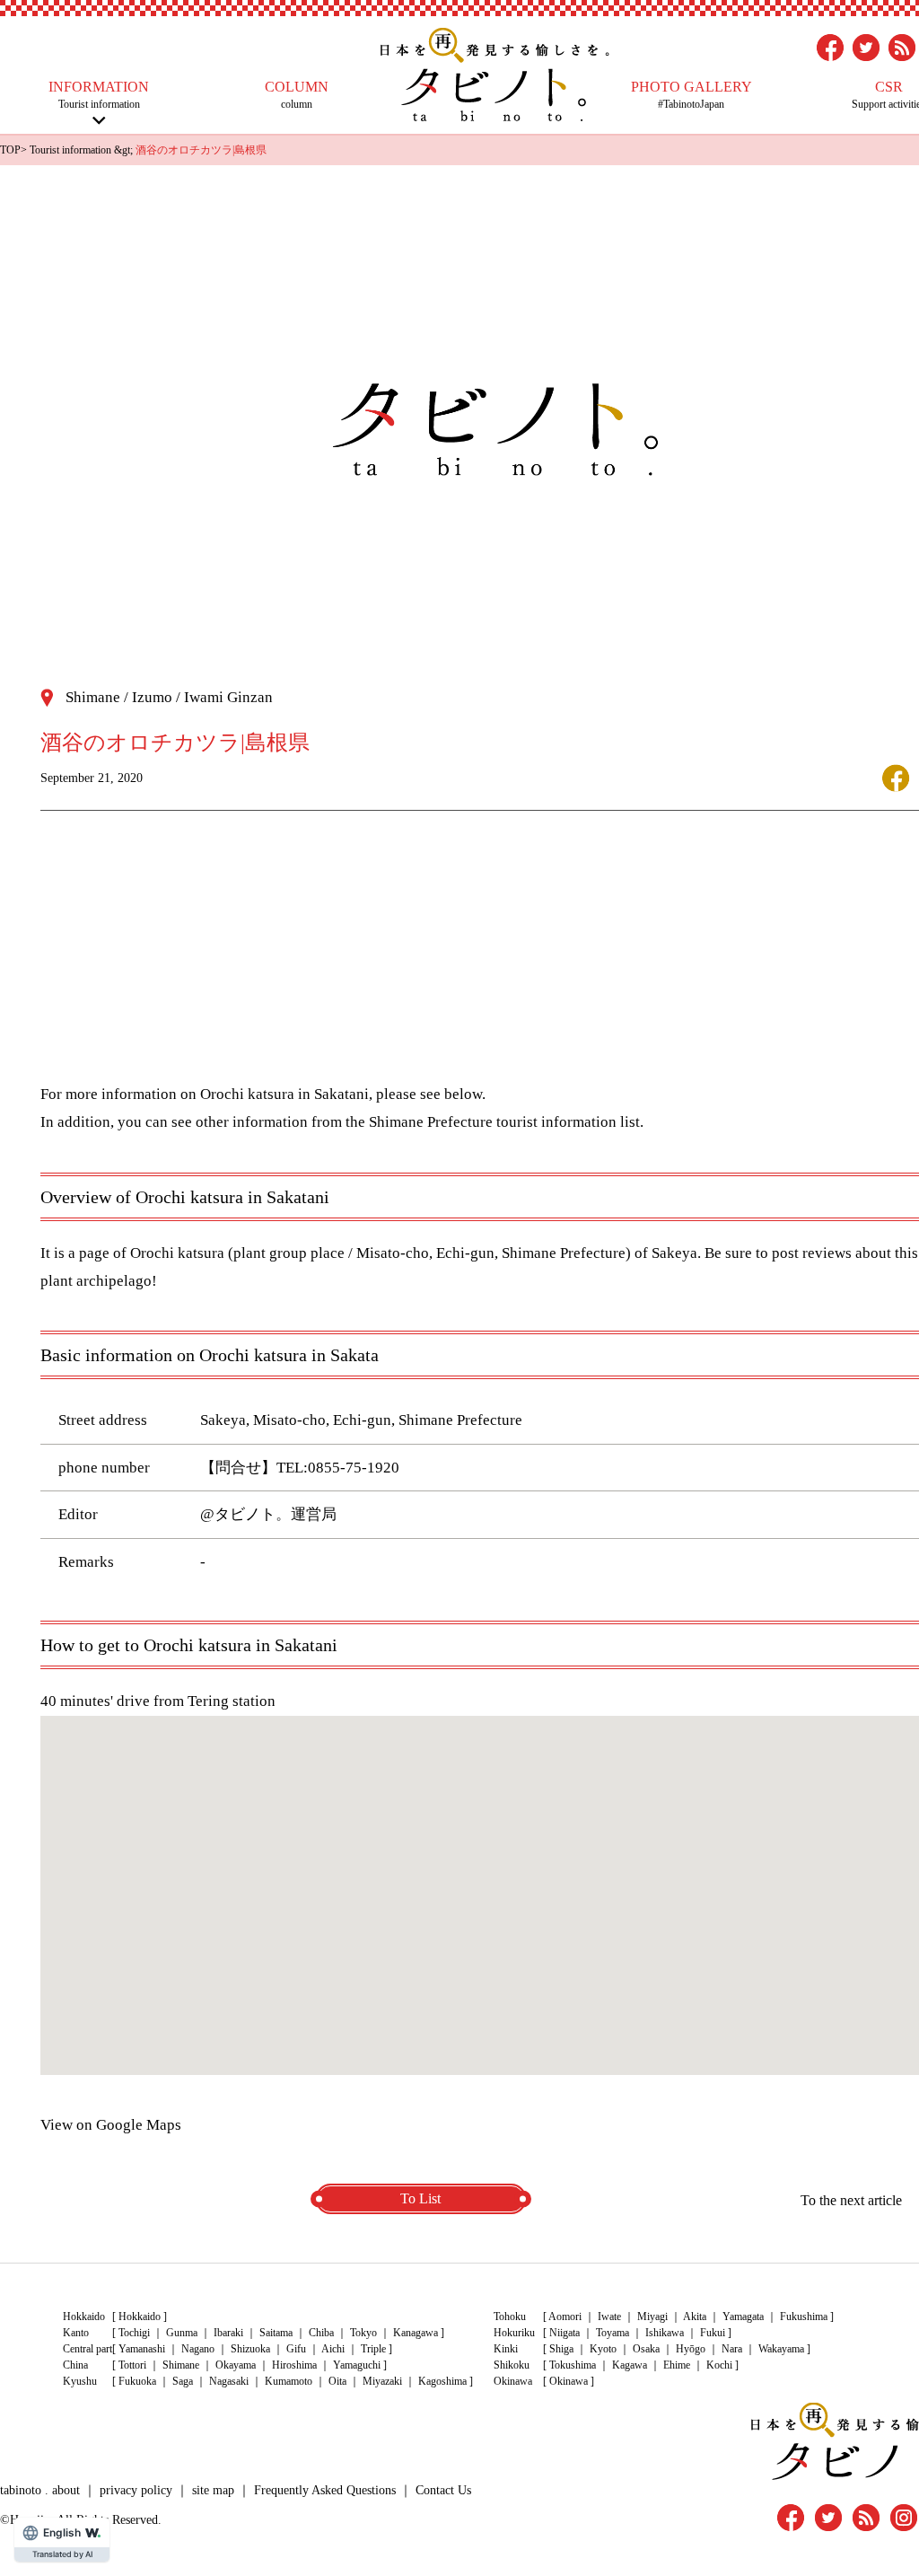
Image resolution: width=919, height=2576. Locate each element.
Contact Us (443, 2490)
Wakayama (781, 2349)
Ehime (677, 2365)
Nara (732, 2349)
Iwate (609, 2317)
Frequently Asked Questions (325, 2490)
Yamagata (743, 2317)
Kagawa (630, 2365)
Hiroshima (294, 2365)
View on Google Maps (111, 2125)
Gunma (182, 2333)
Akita (695, 2317)
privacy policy (136, 2490)
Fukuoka (137, 2381)
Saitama (276, 2333)
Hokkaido (140, 2317)
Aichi (333, 2349)
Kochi (719, 2365)
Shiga (561, 2349)
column (297, 95)
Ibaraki (228, 2333)
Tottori (132, 2365)
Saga (183, 2381)
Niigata (565, 2333)
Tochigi (134, 2333)
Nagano (198, 2349)
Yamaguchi (357, 2365)
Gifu (296, 2349)
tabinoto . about (40, 2490)
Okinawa (569, 2381)
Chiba (321, 2333)
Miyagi (652, 2317)
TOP (10, 150)
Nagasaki (229, 2381)
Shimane (181, 2365)
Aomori (565, 2317)
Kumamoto (289, 2381)
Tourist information (99, 95)
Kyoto (603, 2349)
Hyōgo (691, 2349)
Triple (373, 2349)
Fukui (713, 2333)
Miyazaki (382, 2381)
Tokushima (573, 2365)
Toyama (613, 2333)
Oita (337, 2381)
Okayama (236, 2365)
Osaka (646, 2349)
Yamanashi (142, 2349)
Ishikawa (665, 2333)
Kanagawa (416, 2333)
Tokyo (363, 2333)
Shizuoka (250, 2349)
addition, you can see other (143, 1122)
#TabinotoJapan (691, 95)
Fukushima (804, 2317)
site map (213, 2490)
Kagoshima (442, 2381)
